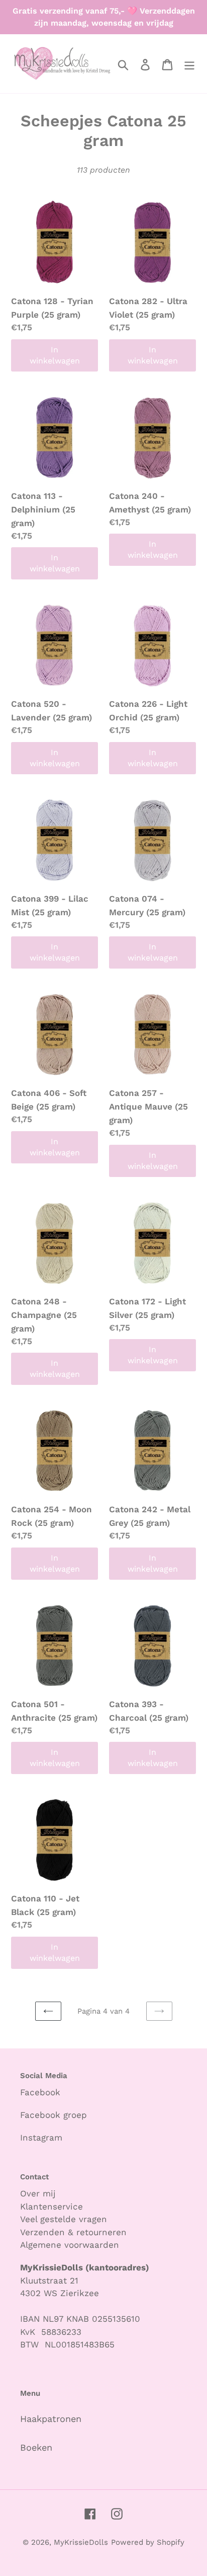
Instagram (41, 2138)
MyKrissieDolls (81, 2542)
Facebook (40, 2092)
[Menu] (189, 64)
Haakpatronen (51, 2419)
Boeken (36, 2447)
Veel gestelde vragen (64, 2219)
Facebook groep (54, 2115)
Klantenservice (51, 2206)
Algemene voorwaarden (70, 2245)
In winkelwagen (55, 355)
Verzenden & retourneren (73, 2232)
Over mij (39, 2193)
